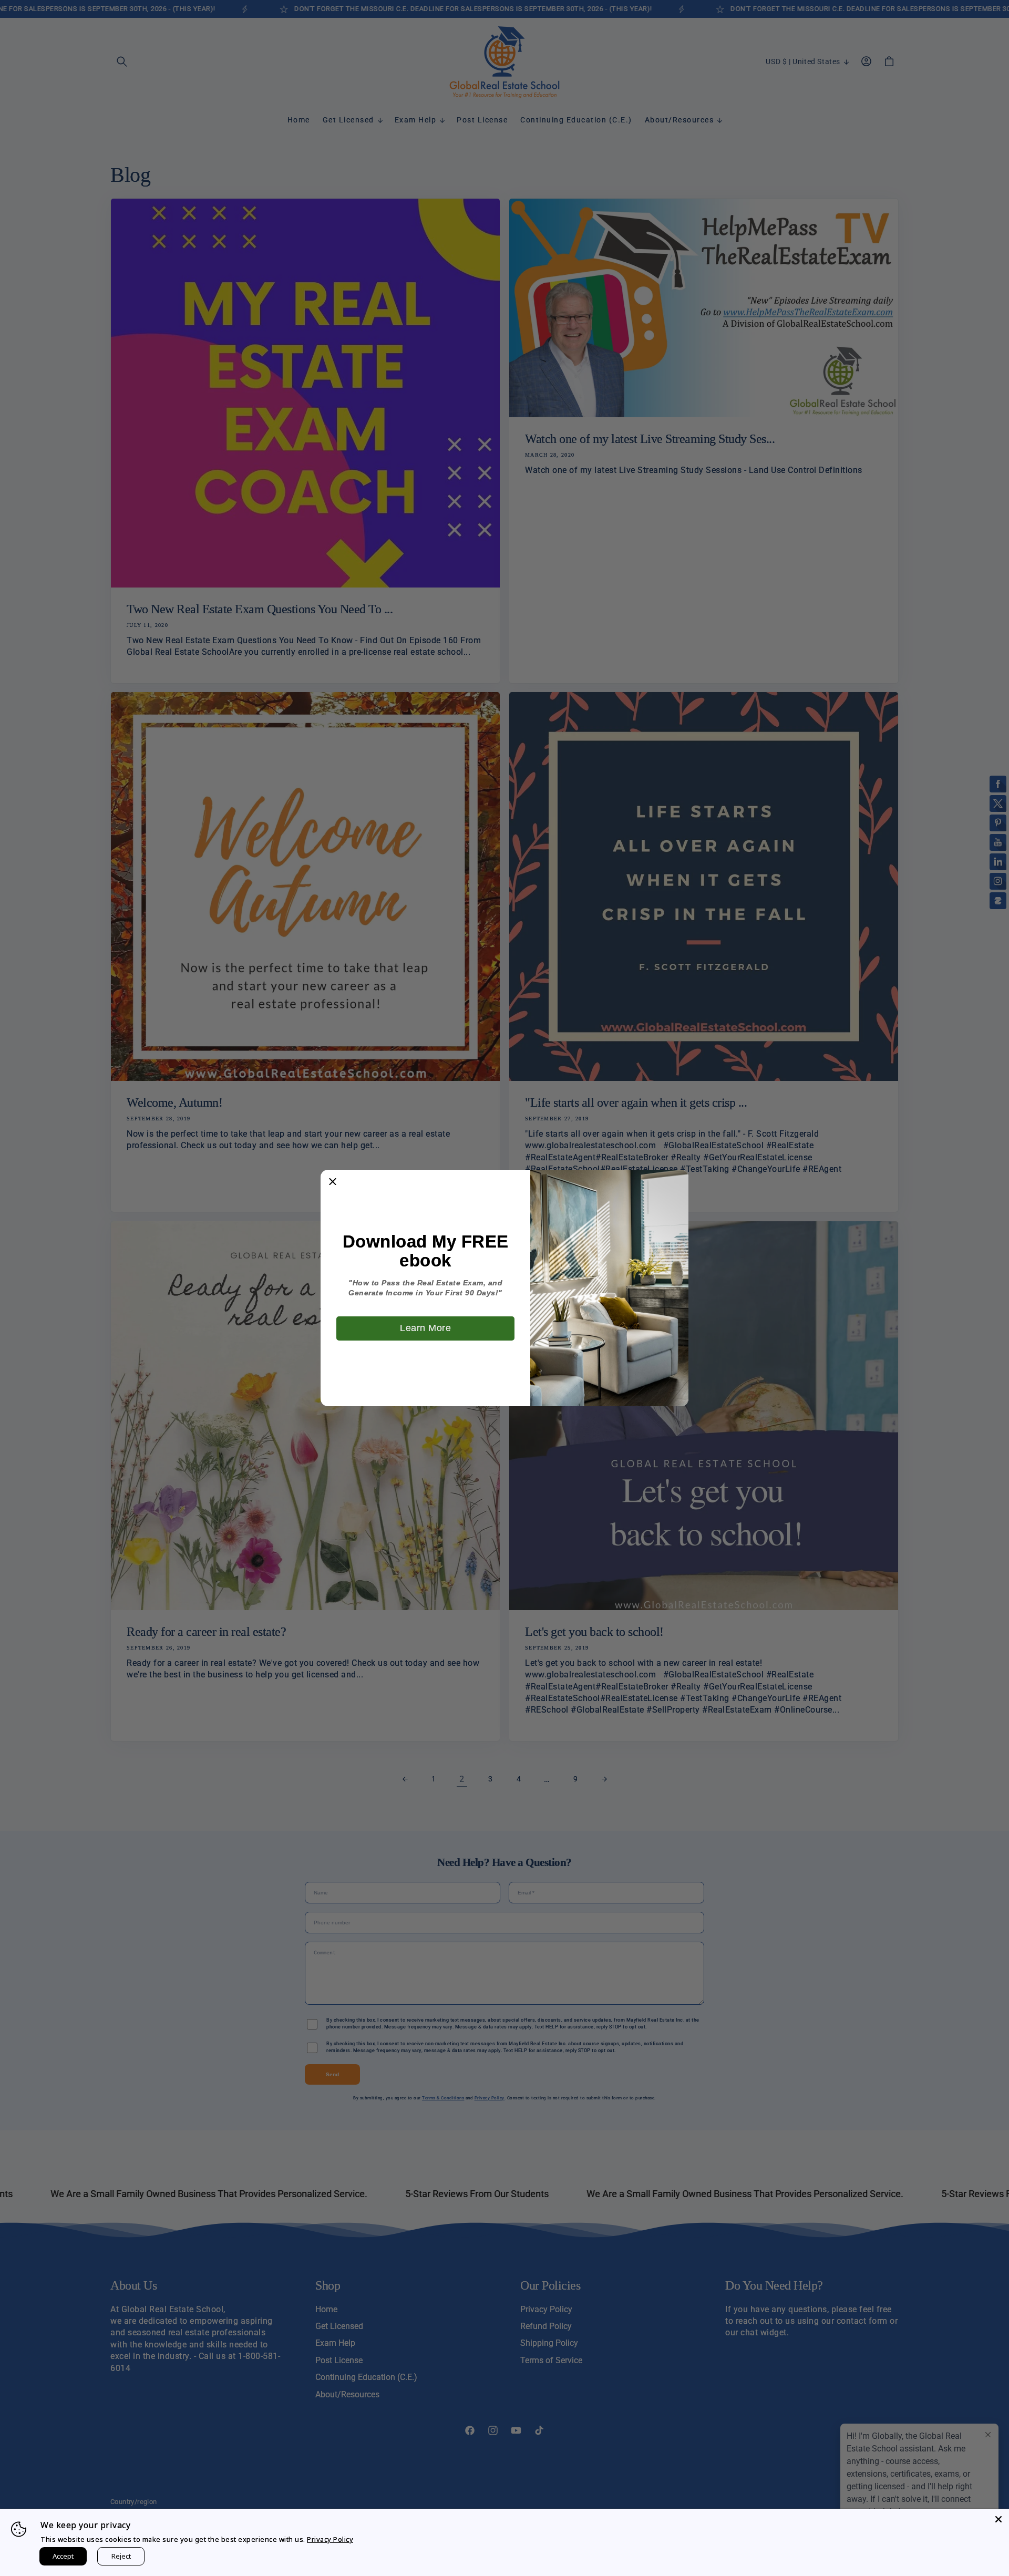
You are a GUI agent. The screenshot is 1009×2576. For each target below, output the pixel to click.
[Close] (998, 2519)
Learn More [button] (425, 1328)
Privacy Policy (330, 2539)
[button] (333, 1182)
